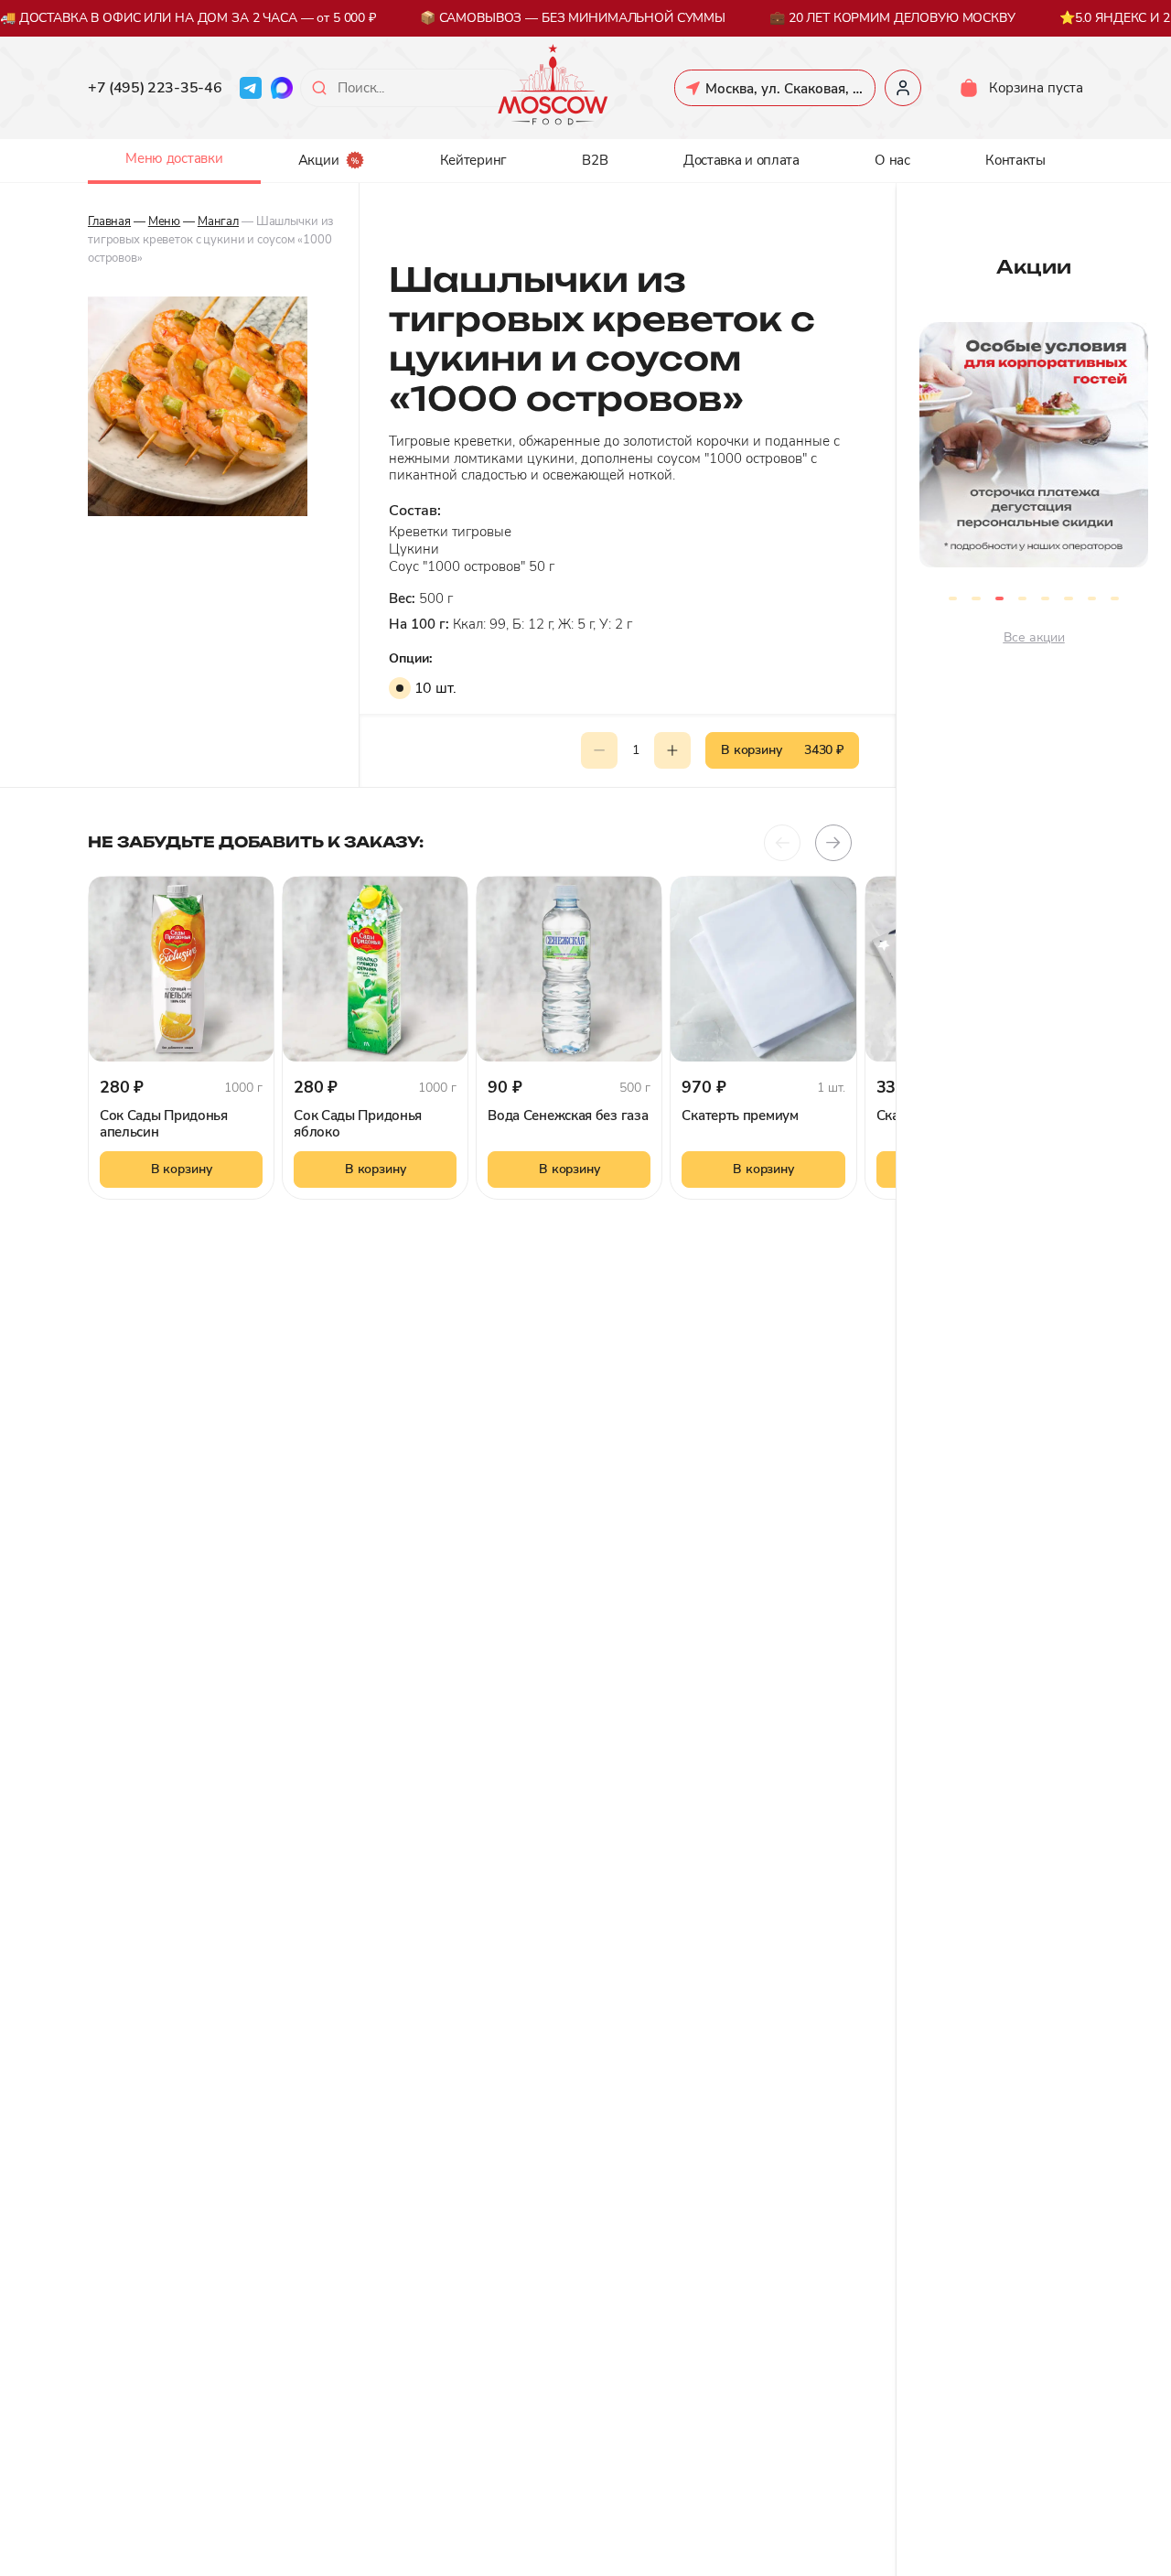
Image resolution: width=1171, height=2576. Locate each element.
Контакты (1015, 160)
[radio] (400, 688)
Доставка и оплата (741, 160)
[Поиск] (319, 88)
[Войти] (903, 88)
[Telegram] (251, 88)
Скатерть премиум (740, 1116)
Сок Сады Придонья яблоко (358, 1124)
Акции (319, 160)
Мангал (218, 221)
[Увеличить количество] (672, 750)
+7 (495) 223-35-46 (155, 88)
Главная (109, 221)
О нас (892, 160)
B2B (595, 160)
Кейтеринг (473, 160)
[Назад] (782, 843)
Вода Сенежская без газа (568, 1116)
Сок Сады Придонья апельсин (164, 1124)
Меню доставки (174, 158)
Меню (164, 221)
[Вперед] (833, 843)
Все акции (1034, 637)
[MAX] (282, 88)
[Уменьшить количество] (599, 750)
